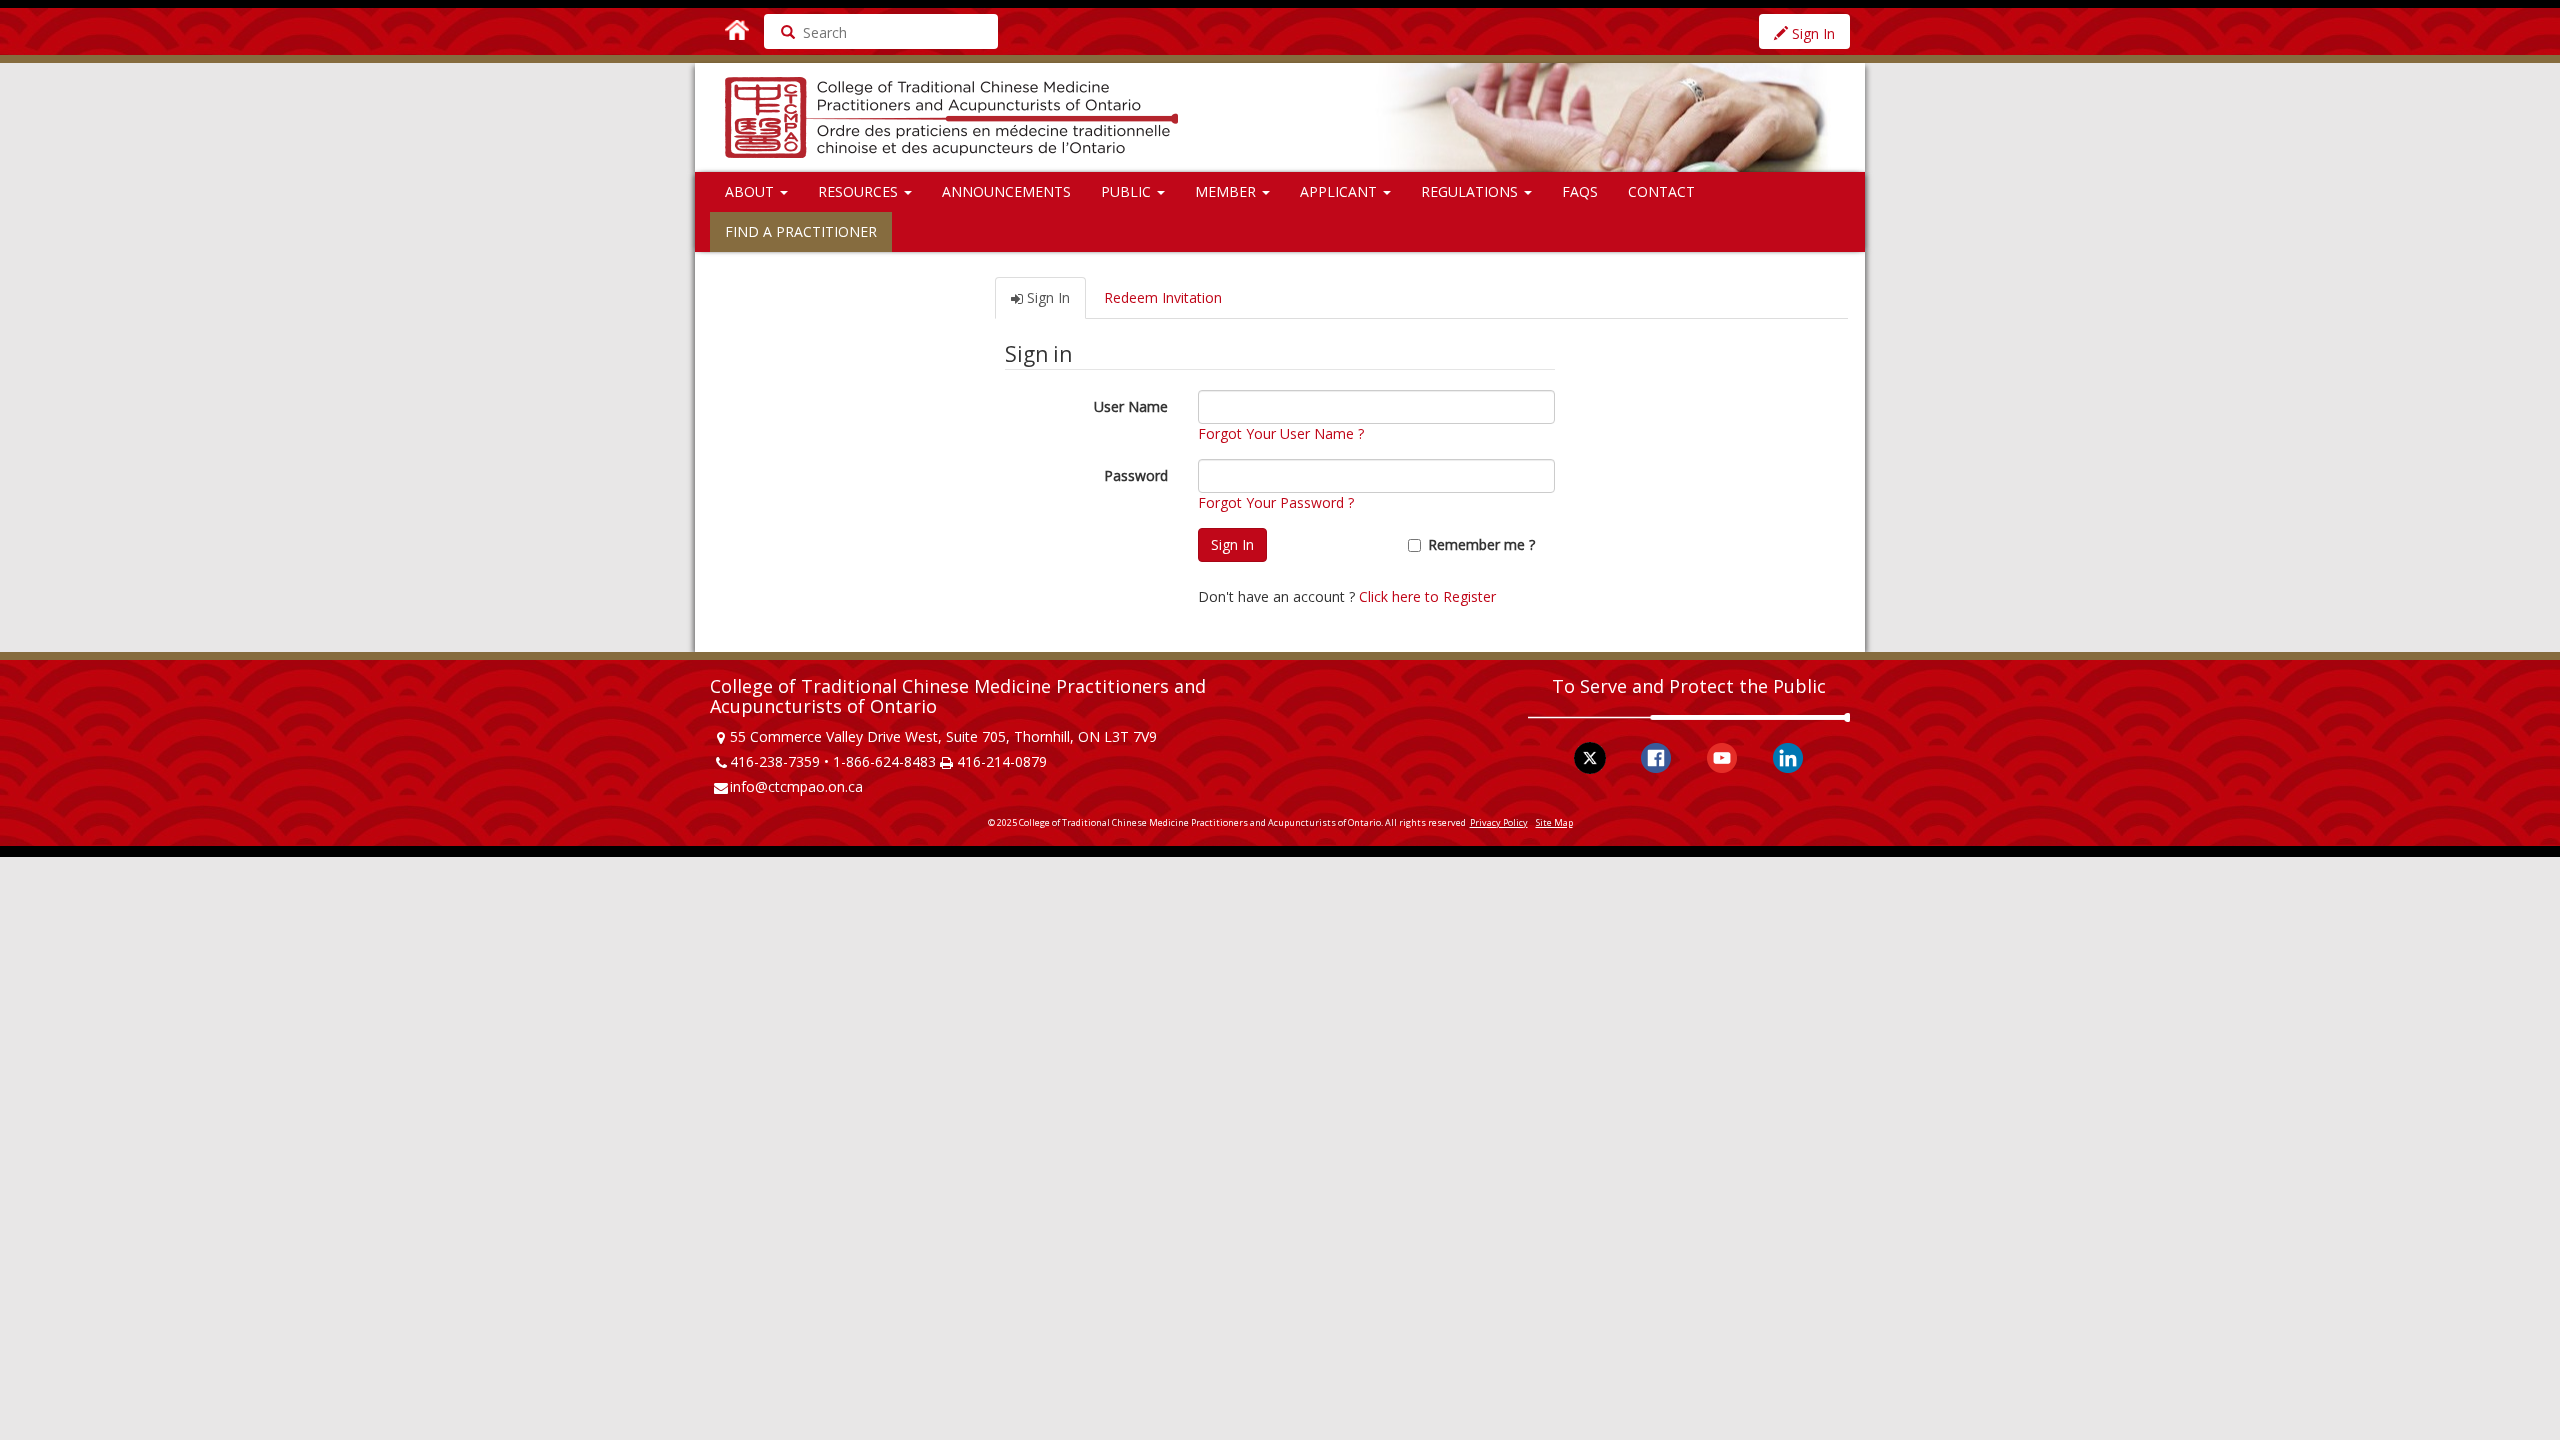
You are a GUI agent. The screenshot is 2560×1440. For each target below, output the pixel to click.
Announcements (1006, 191)
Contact (1661, 191)
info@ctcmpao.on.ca (796, 786)
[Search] (781, 31)
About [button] (751, 191)
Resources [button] (860, 191)
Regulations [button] (1471, 191)
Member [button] (1227, 191)
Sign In (1811, 33)
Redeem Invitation (1163, 297)
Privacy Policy (1499, 822)
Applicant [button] (1340, 191)
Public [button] (1128, 191)
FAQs (1580, 191)
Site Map (1554, 822)
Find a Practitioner (801, 231)
